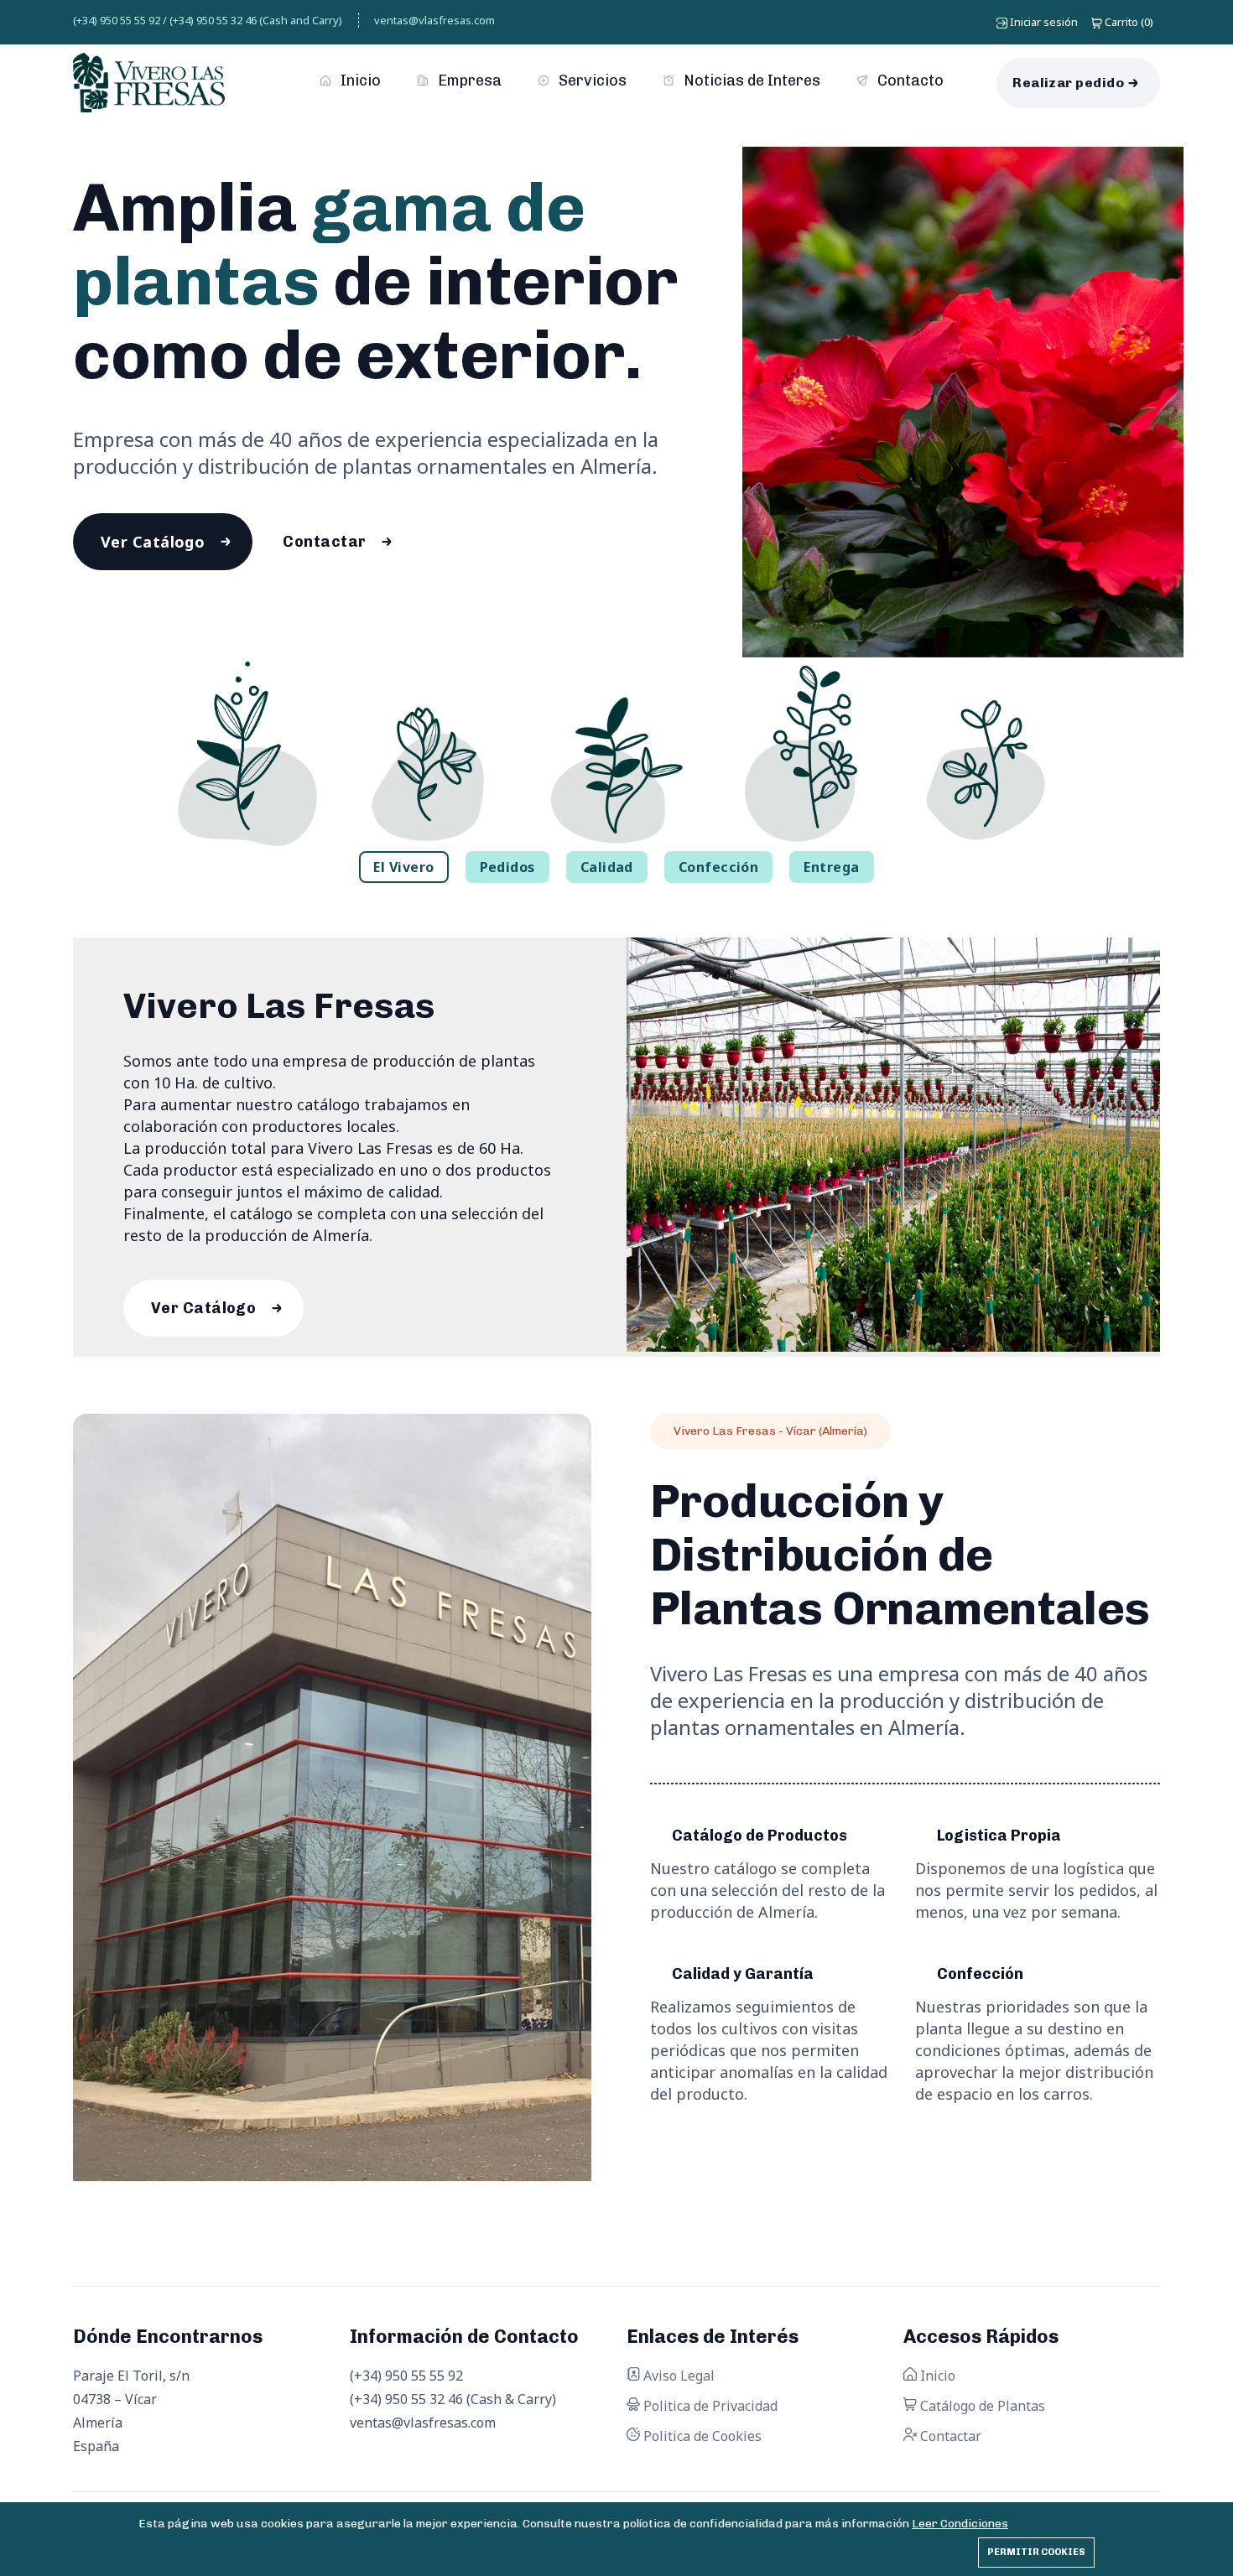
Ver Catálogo (153, 542)
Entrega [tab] (831, 867)
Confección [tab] (719, 867)
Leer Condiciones (960, 2524)
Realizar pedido (1068, 83)
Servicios (591, 80)
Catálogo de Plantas (981, 2406)
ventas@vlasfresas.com (434, 20)
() (1129, 22)
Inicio (359, 80)
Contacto (909, 80)
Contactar (324, 542)
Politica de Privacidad (709, 2406)
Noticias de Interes (750, 80)
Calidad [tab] (607, 867)
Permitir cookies (1036, 2552)
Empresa (468, 80)
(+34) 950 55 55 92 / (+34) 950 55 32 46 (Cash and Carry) (208, 20)
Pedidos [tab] (507, 867)
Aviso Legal (677, 2376)
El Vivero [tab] (403, 867)
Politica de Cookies (701, 2436)
